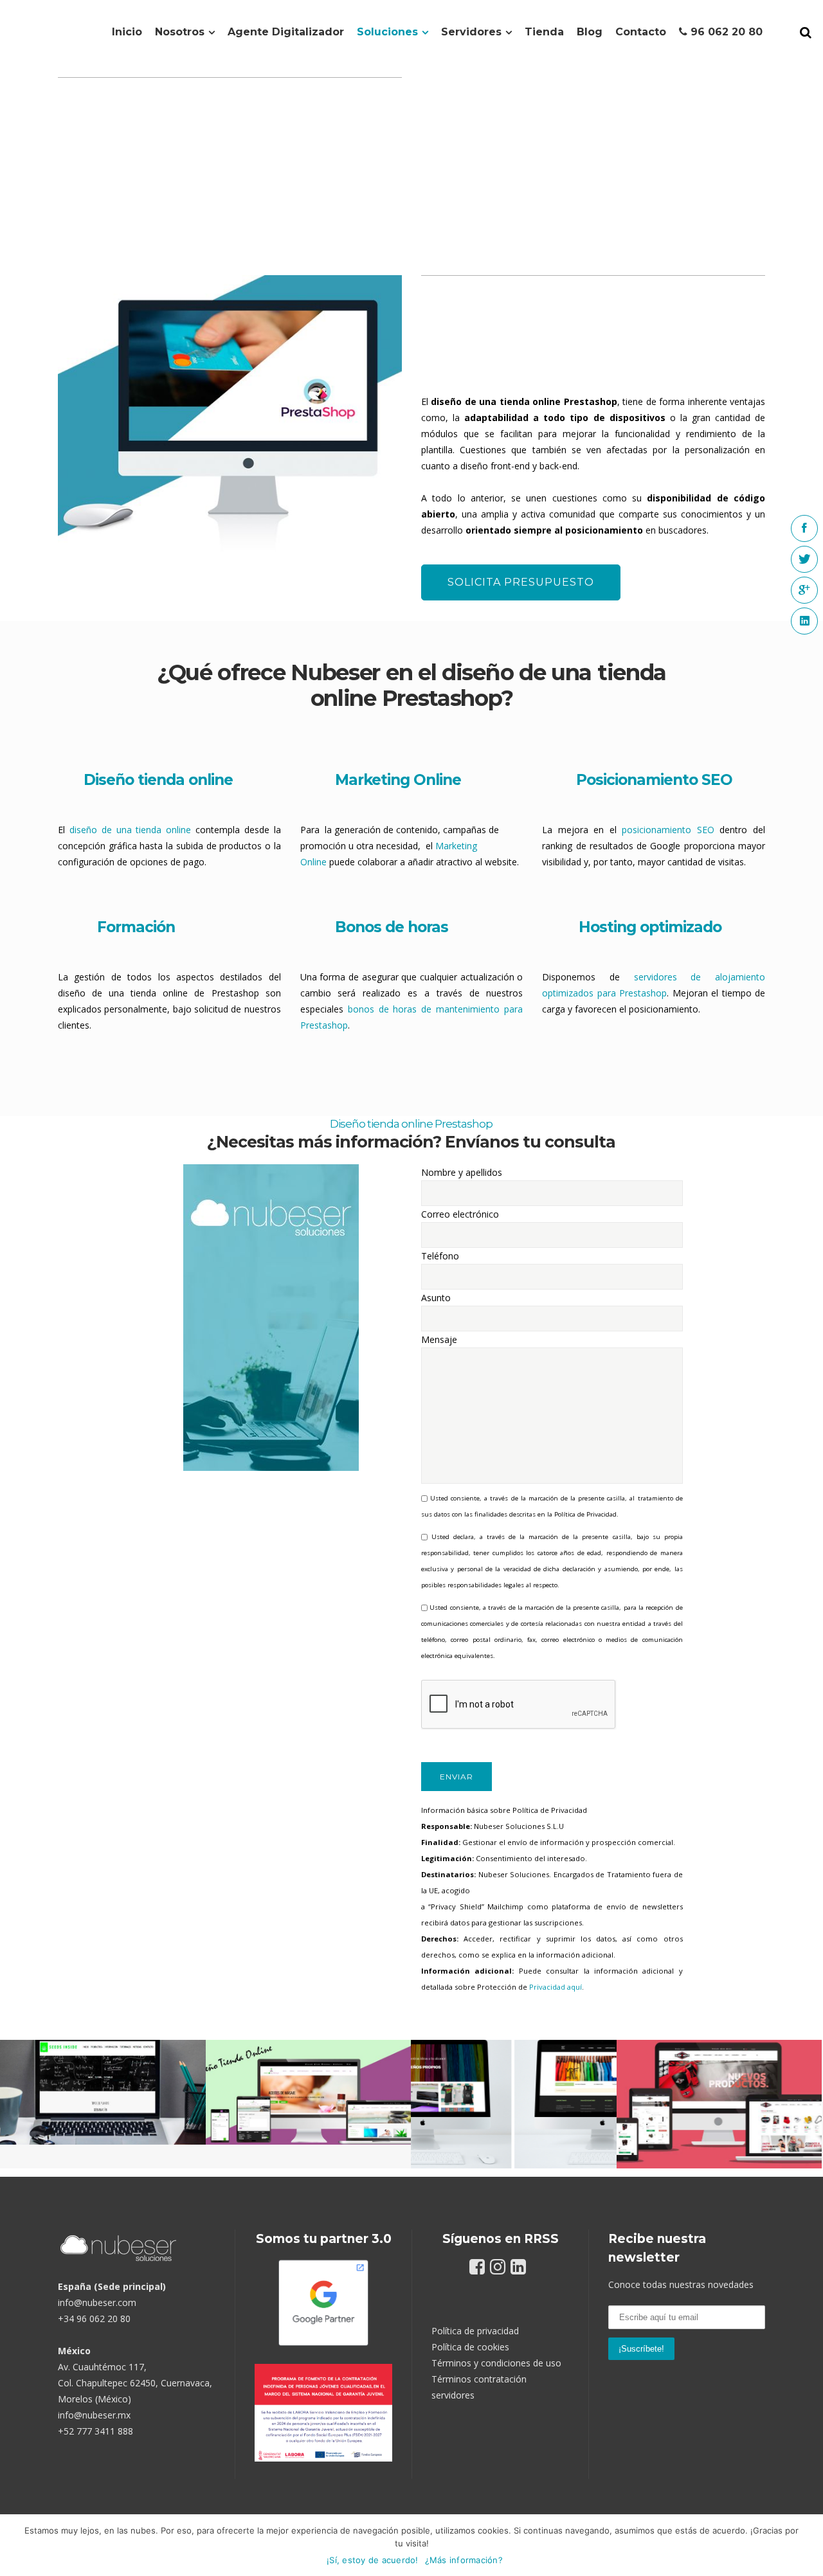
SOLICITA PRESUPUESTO (521, 582)
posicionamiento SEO (668, 830)
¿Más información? (464, 2560)
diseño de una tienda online (130, 830)
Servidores (471, 32)
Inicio (127, 32)
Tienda (544, 32)
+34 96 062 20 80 (94, 2319)
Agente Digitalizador (286, 32)
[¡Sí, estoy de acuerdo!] (807, 2545)
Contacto (641, 32)
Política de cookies (470, 2347)
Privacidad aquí (556, 1987)
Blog (590, 32)
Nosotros (180, 32)
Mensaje (439, 1339)
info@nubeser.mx (94, 2415)
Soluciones (387, 32)
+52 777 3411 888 (95, 2431)
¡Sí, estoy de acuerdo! (373, 2560)
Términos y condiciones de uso (496, 2363)
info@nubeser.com (97, 2302)
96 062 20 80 (725, 32)
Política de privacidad (475, 2331)
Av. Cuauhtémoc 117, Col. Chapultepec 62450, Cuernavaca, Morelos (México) (135, 2383)
